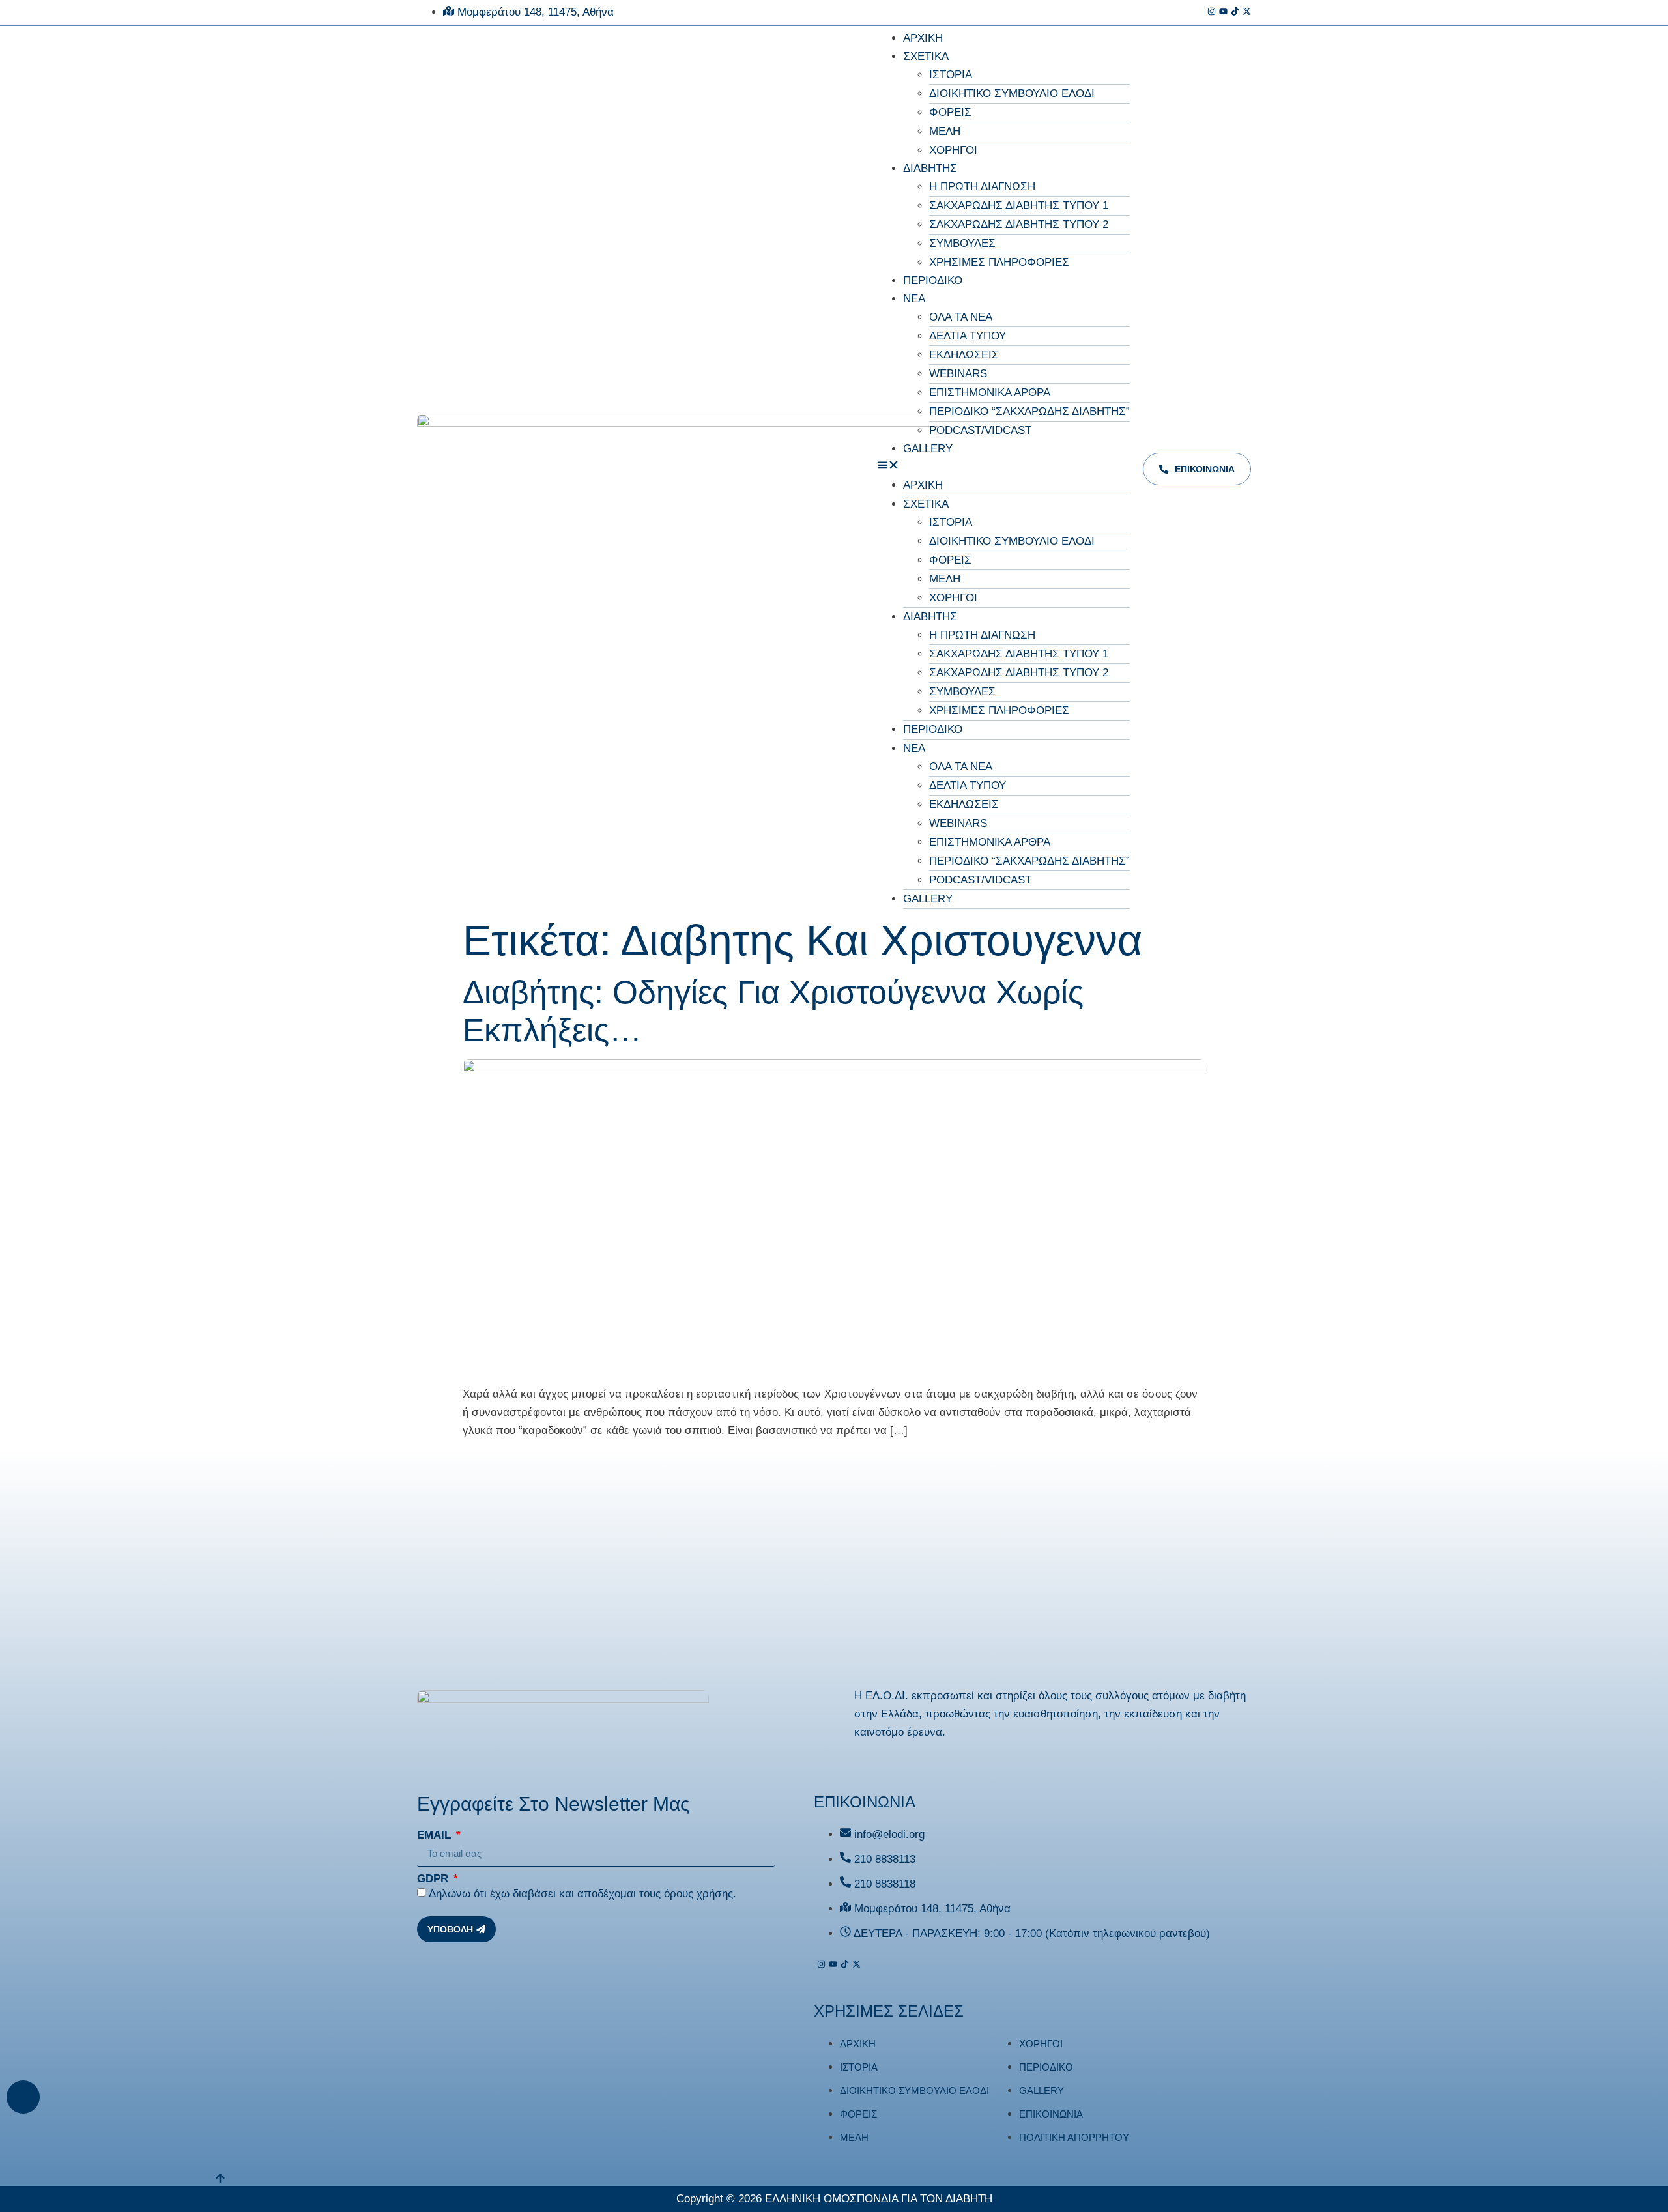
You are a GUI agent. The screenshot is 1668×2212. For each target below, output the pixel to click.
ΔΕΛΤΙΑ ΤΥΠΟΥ (968, 336)
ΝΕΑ (914, 299)
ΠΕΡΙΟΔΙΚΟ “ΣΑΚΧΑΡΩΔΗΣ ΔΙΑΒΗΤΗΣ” (1029, 411)
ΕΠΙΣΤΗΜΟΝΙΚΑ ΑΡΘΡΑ (990, 393)
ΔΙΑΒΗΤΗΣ (930, 168)
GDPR (434, 1879)
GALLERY (928, 449)
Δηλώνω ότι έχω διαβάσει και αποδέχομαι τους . (582, 1894)
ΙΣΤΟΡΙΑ (951, 75)
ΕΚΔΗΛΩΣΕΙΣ (964, 355)
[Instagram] (1212, 13)
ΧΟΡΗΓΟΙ (953, 150)
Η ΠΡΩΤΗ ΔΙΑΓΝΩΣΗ (982, 187)
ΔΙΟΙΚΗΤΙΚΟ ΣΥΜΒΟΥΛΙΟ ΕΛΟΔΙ (1012, 93)
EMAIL (436, 1835)
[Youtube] (1223, 13)
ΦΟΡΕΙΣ (950, 112)
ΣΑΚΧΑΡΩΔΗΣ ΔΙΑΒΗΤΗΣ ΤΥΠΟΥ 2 (1019, 224)
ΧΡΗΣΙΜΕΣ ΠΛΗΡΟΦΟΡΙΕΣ (999, 262)
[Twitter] (1247, 13)
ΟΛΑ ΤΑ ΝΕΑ (961, 317)
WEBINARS (958, 374)
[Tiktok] (1235, 13)
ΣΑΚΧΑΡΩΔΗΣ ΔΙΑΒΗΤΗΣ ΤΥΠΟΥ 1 (1019, 206)
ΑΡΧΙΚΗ (923, 38)
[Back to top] (23, 2097)
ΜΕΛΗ (945, 131)
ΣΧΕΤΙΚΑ (926, 56)
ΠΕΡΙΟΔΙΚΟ (933, 280)
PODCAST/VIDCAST (980, 430)
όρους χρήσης (698, 1894)
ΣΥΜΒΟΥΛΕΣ (962, 243)
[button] (1003, 467)
